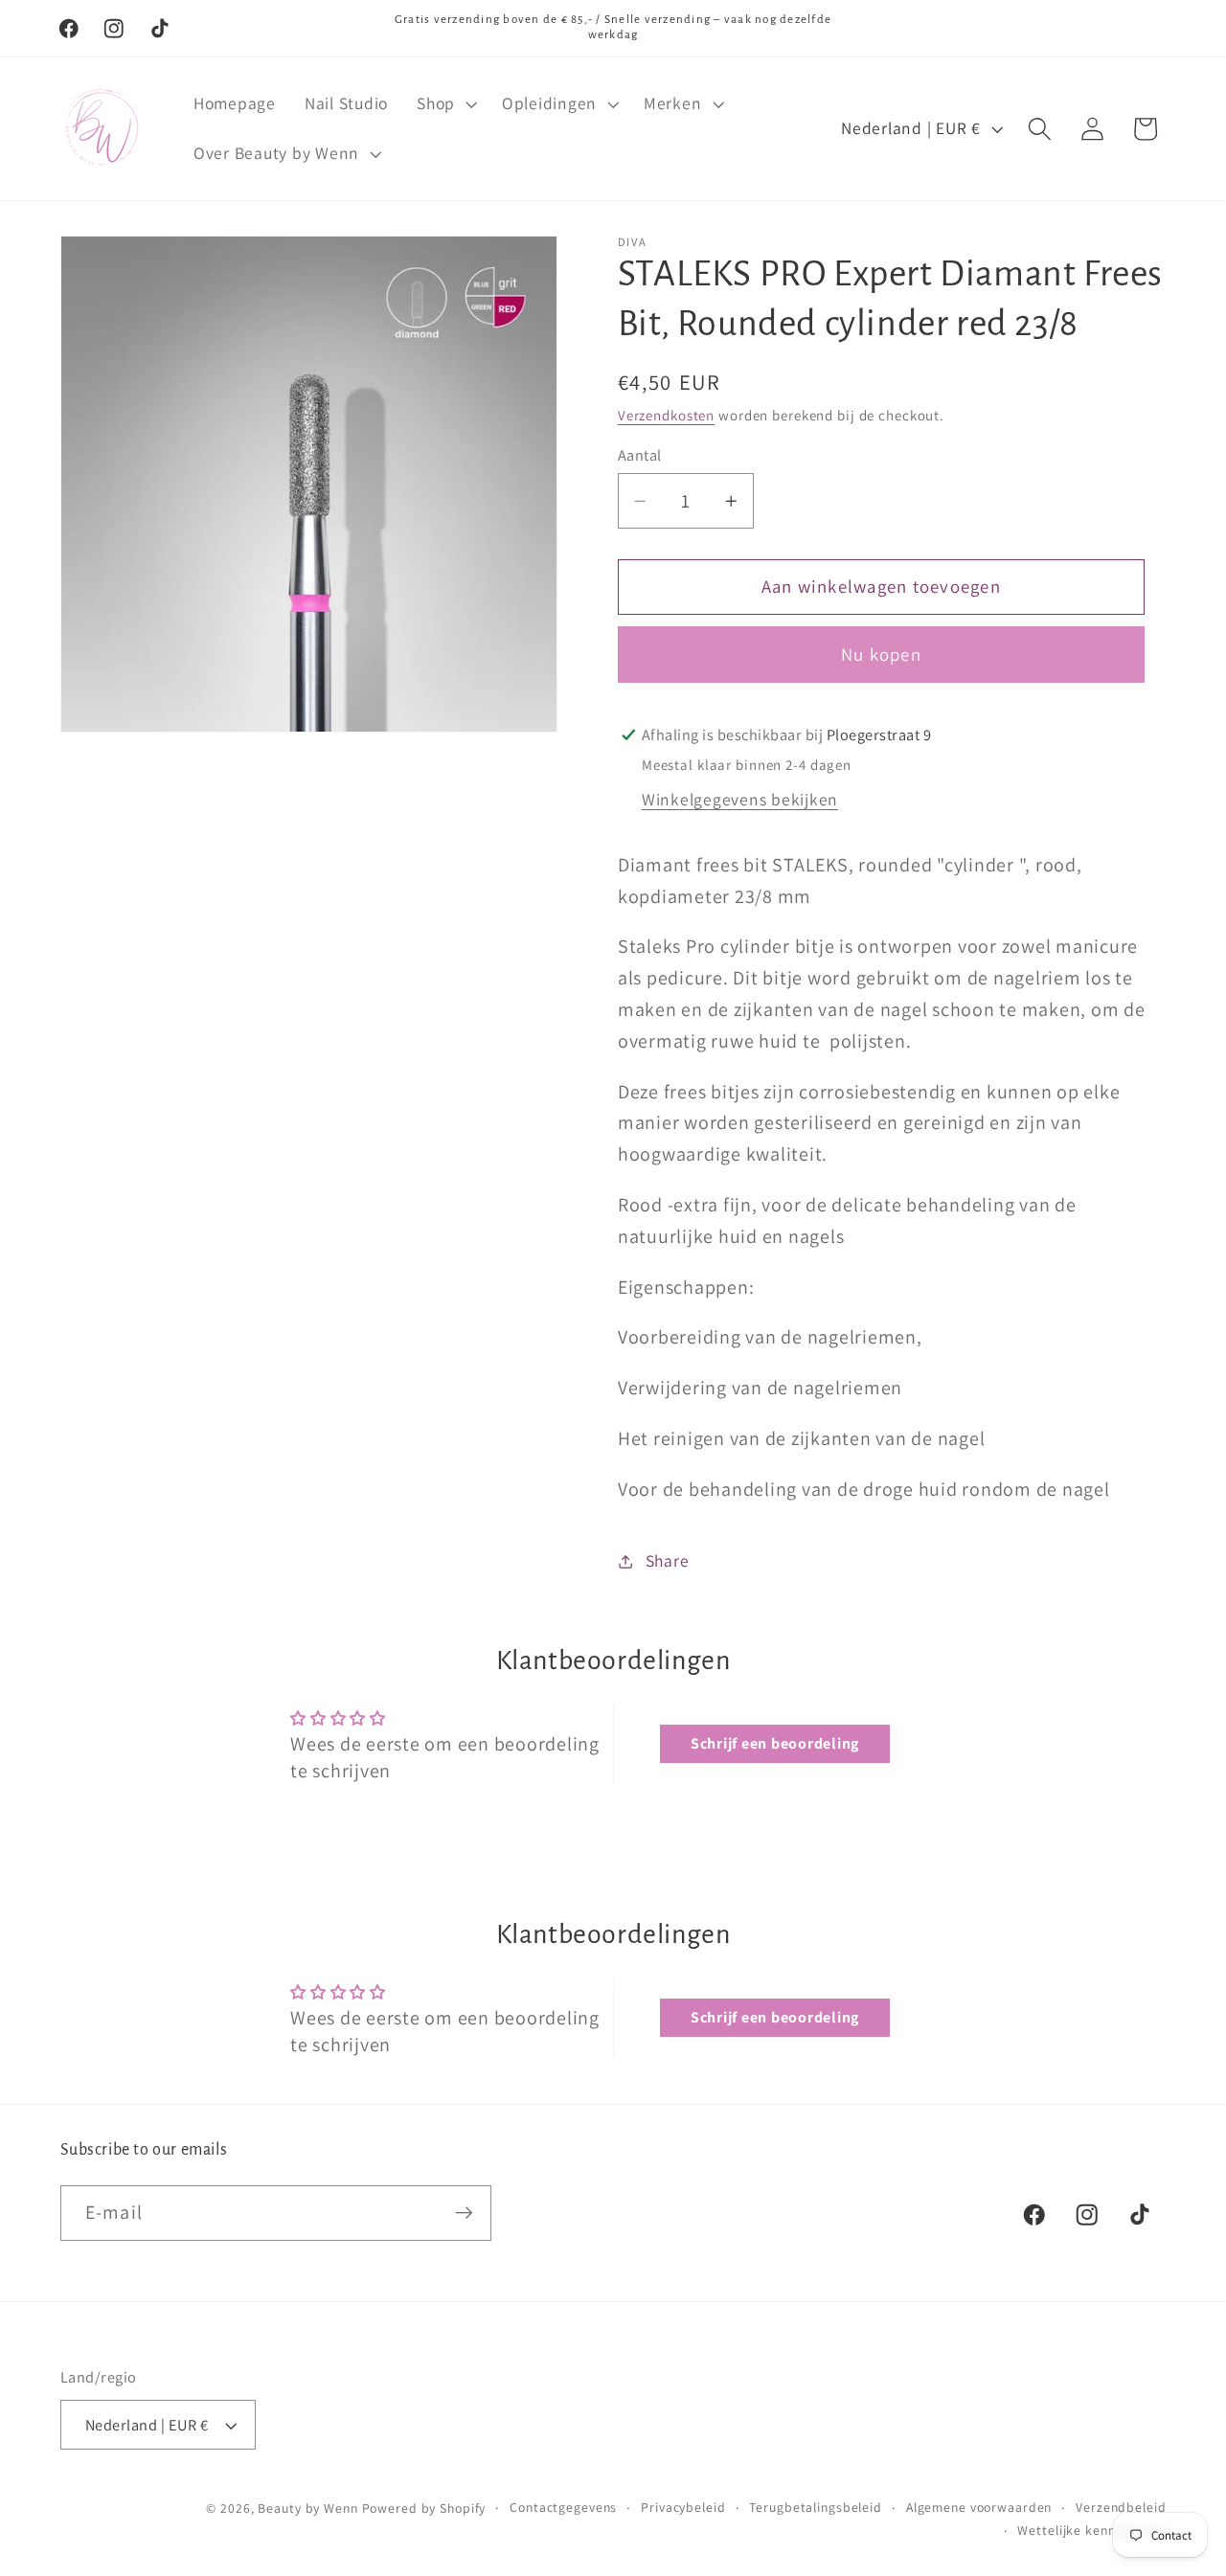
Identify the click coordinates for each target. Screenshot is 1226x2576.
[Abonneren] (464, 2213)
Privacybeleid (683, 2507)
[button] (445, 103)
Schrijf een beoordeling (775, 1743)
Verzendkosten (666, 415)
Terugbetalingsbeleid (816, 2507)
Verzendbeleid (1121, 2507)
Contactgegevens (563, 2507)
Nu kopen (881, 654)
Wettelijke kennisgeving (1091, 2530)
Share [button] (668, 1560)
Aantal (640, 455)
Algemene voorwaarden (979, 2507)
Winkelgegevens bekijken (740, 799)
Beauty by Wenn (307, 2508)
